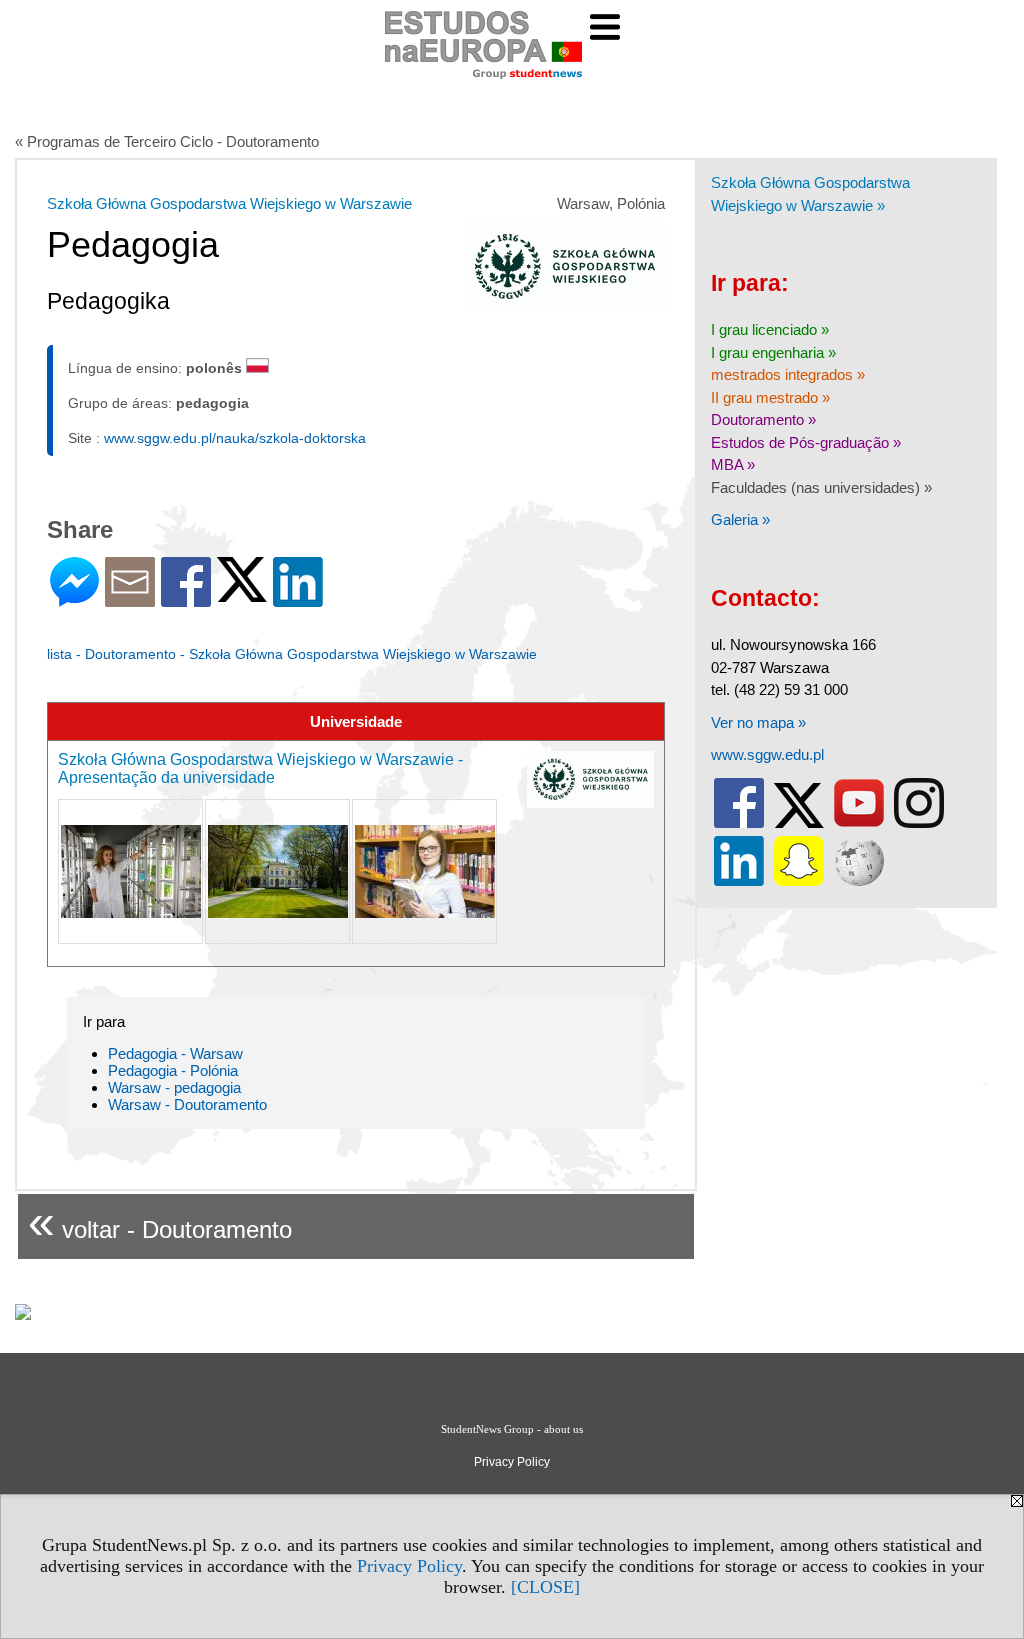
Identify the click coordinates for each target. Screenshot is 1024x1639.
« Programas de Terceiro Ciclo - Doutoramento (167, 141)
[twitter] (799, 823)
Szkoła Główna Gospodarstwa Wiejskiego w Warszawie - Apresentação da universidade (260, 768)
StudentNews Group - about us (512, 1429)
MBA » (733, 464)
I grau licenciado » (770, 329)
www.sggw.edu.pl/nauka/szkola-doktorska (235, 438)
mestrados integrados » (788, 374)
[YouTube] (859, 823)
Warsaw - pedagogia (174, 1087)
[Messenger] (74, 598)
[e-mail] (130, 598)
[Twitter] (242, 593)
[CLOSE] (545, 1587)
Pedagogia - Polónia (173, 1070)
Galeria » (740, 519)
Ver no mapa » (758, 722)
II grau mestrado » (770, 397)
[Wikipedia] (859, 881)
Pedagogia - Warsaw (175, 1053)
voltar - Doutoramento (160, 1221)
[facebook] (739, 823)
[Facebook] (186, 598)
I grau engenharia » (773, 352)
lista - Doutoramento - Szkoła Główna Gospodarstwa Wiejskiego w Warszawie (292, 654)
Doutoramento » (763, 419)
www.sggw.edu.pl (767, 754)
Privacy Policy (409, 1566)
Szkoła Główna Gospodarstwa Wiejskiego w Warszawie (229, 203)
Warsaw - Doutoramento (187, 1104)
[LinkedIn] (298, 598)
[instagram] (919, 823)
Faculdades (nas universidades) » (821, 487)
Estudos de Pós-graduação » (806, 442)
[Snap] (799, 881)
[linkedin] (739, 881)
